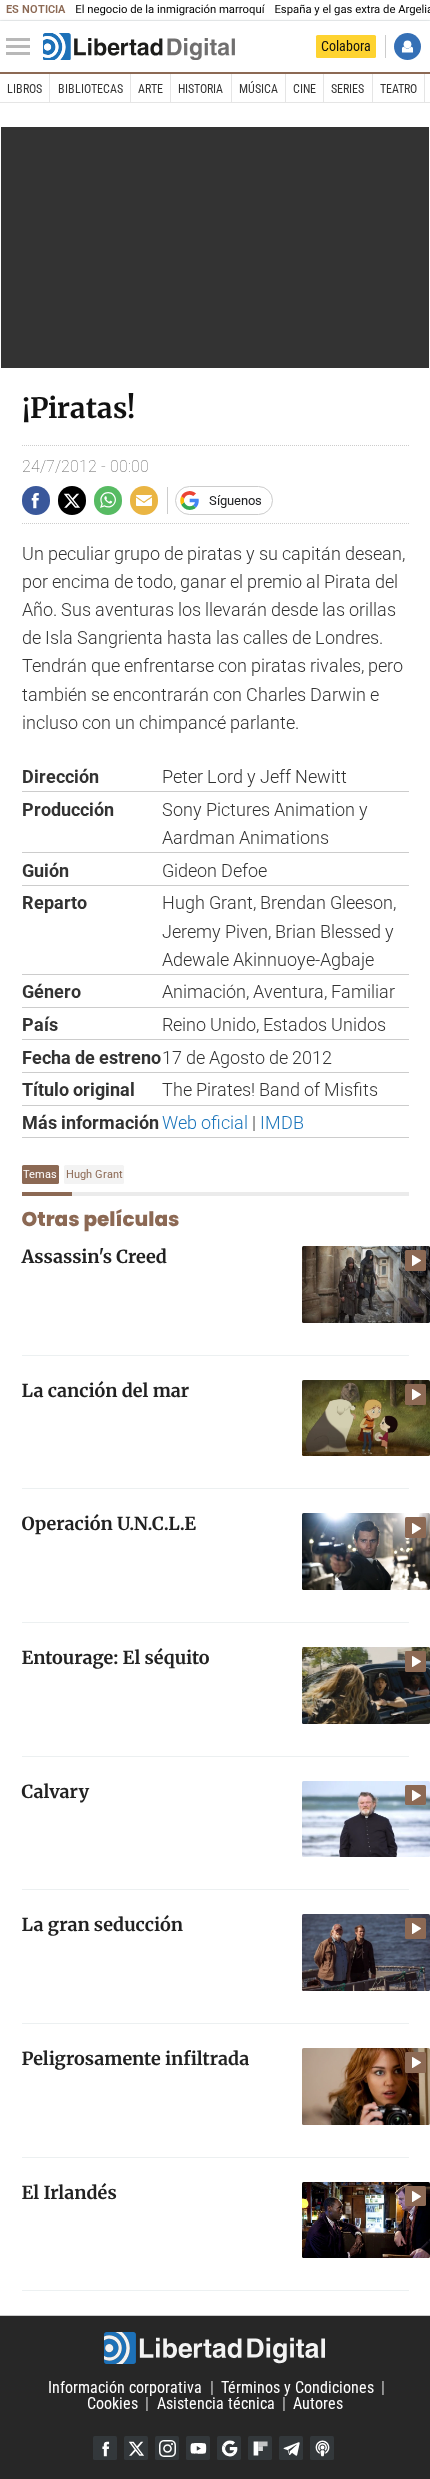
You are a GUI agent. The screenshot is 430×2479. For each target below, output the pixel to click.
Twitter (136, 2448)
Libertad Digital (215, 2348)
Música (258, 89)
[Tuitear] (72, 500)
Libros (24, 89)
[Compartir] (36, 500)
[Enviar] (108, 500)
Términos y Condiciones (297, 2387)
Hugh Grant (94, 1174)
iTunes (322, 2448)
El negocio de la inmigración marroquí (169, 9)
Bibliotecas (90, 89)
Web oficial (205, 1123)
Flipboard (260, 2448)
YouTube (198, 2448)
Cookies (112, 2403)
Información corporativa (125, 2387)
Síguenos (235, 500)
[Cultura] (139, 47)
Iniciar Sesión (407, 46)
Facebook (105, 2448)
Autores (318, 2403)
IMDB (282, 1123)
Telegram (291, 2448)
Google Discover (229, 2448)
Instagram (167, 2448)
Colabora (346, 46)
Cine (304, 89)
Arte (150, 89)
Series (347, 89)
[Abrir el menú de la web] (23, 47)
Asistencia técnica (216, 2403)
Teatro (398, 89)
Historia (200, 89)
